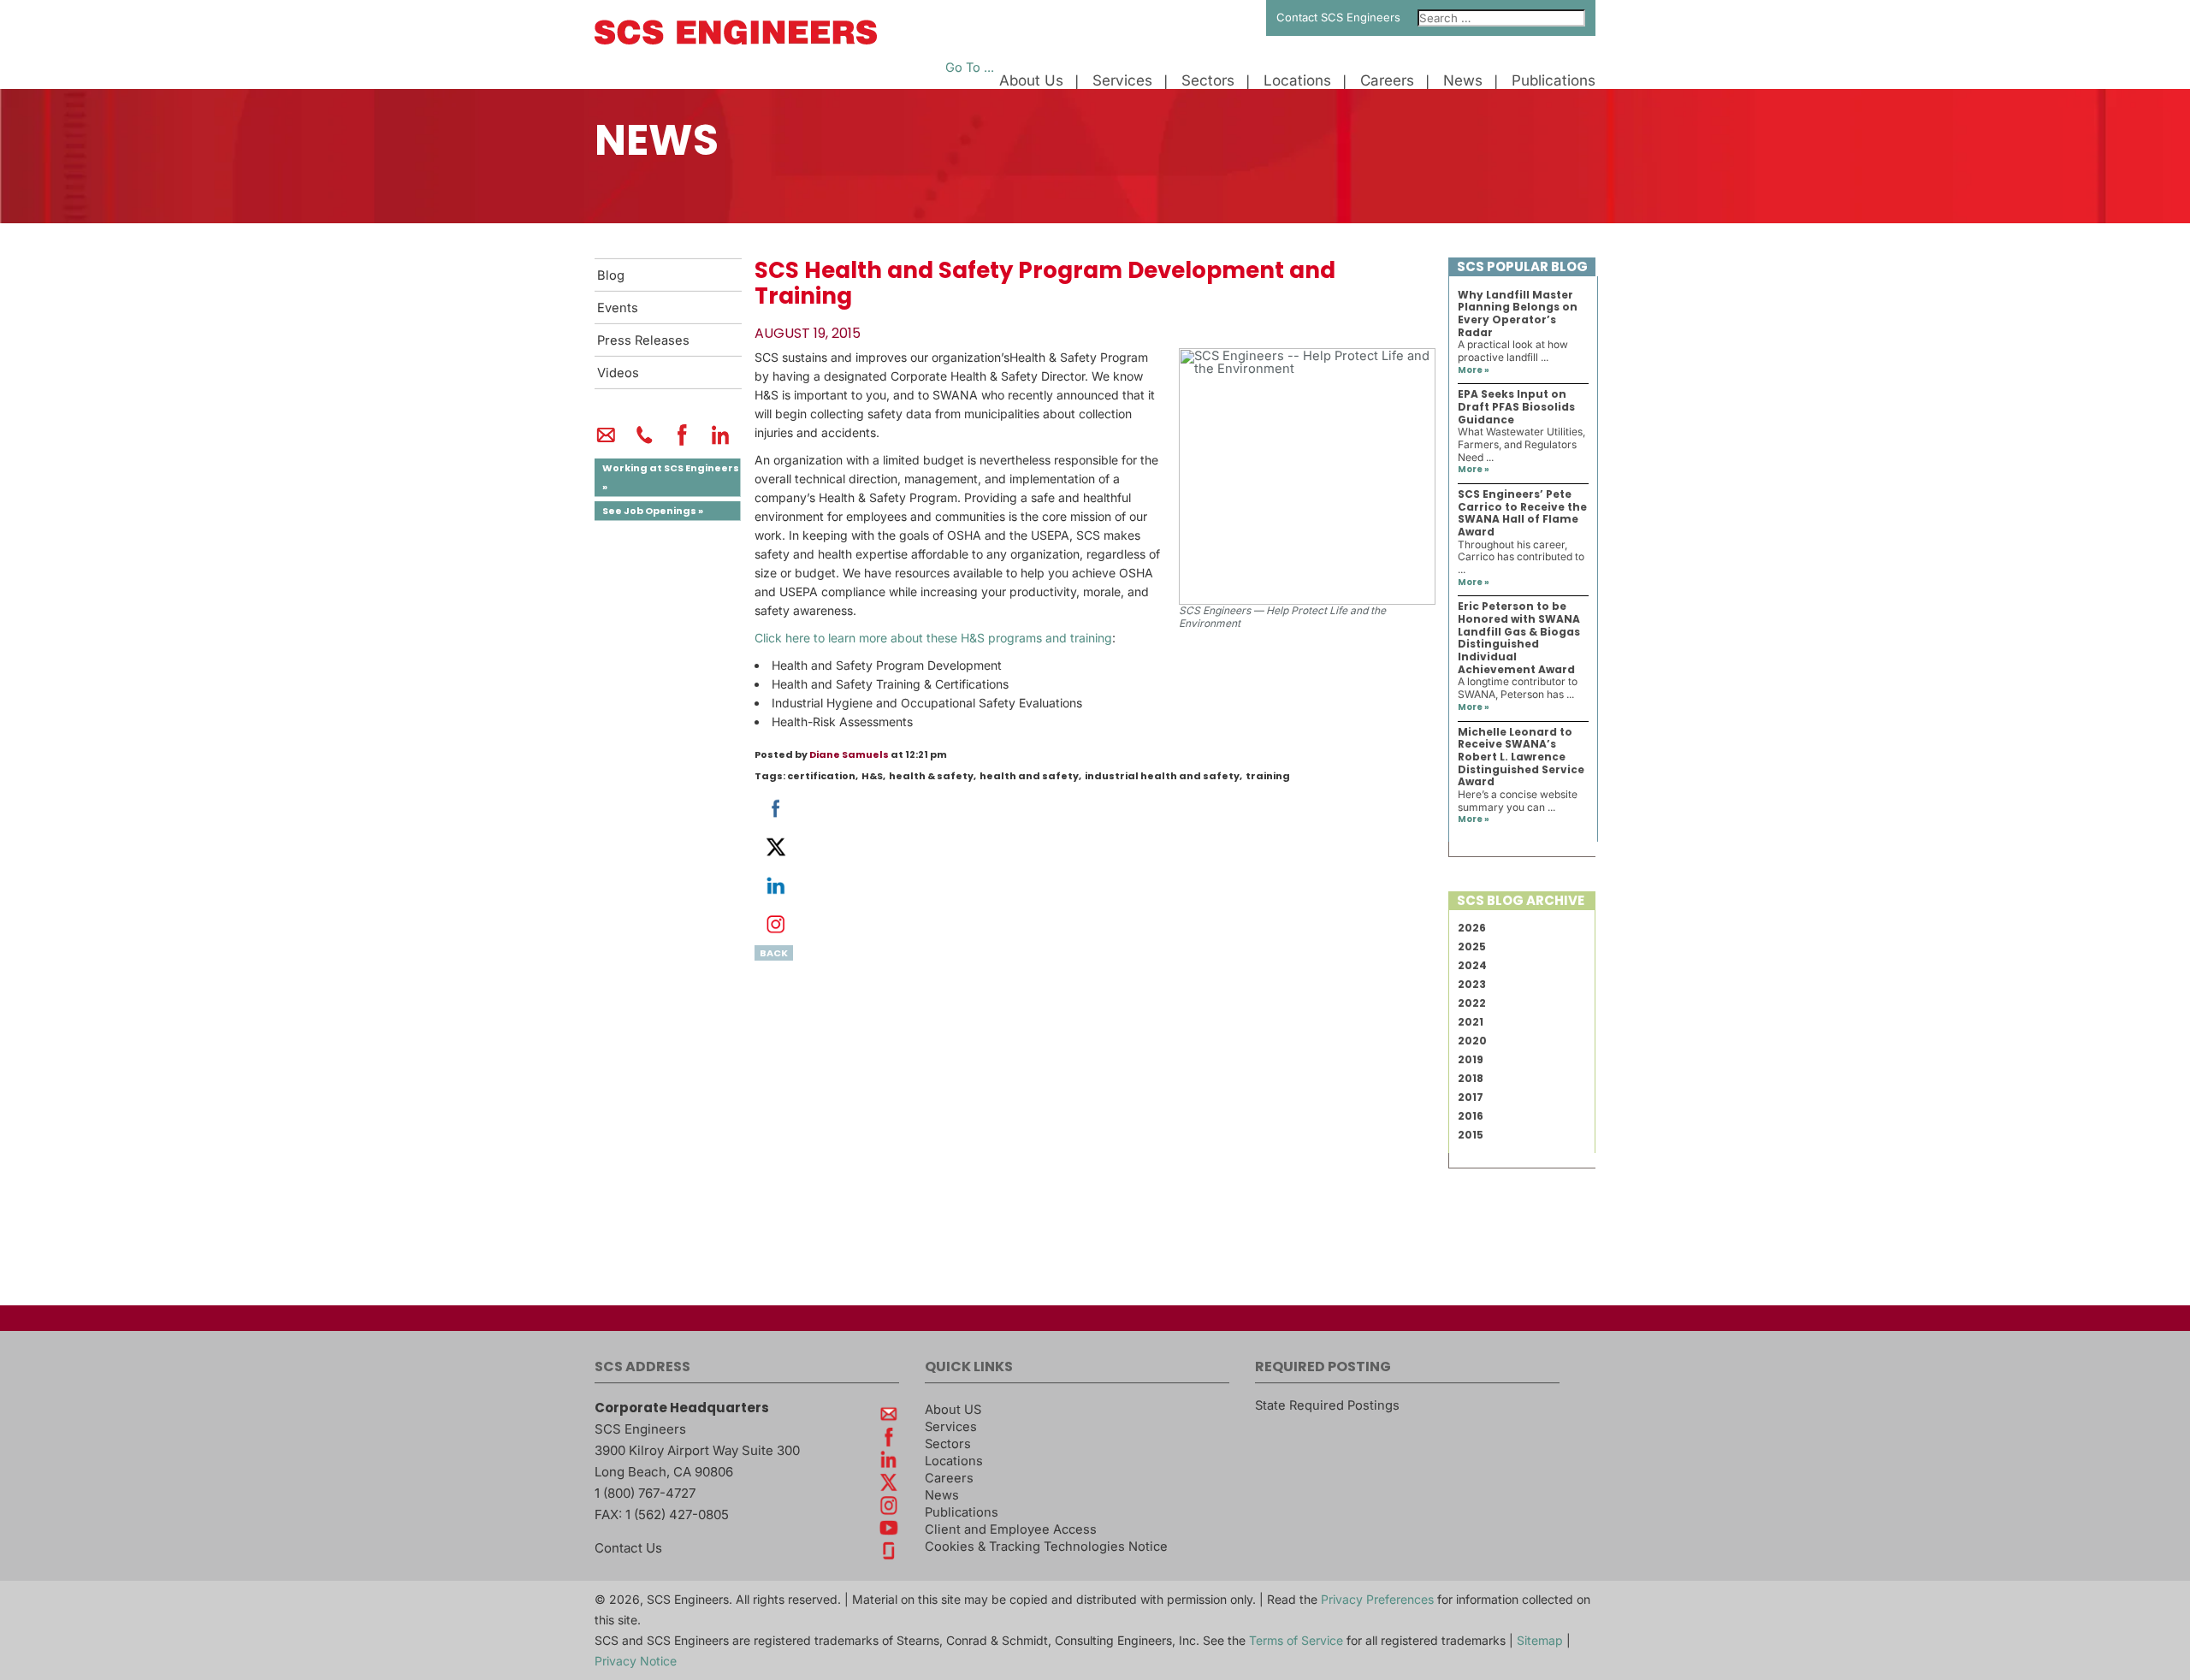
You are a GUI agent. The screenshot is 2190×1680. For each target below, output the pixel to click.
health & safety (931, 776)
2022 (1472, 1003)
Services (1122, 81)
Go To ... (970, 68)
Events (618, 308)
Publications (1554, 81)
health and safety (1029, 776)
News (1463, 81)
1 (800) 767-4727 (645, 1493)
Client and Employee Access (1011, 1529)
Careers (1387, 81)
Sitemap (1540, 1640)
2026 (1472, 928)
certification (821, 776)
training (1268, 776)
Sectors (1208, 81)
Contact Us (628, 1548)
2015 (1471, 1135)
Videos (618, 373)
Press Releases (643, 340)
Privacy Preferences (1377, 1599)
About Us (1031, 81)
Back (774, 953)
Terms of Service (1296, 1640)
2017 (1471, 1097)
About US (953, 1410)
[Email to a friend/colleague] (606, 442)
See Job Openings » (653, 511)
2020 (1472, 1041)
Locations (1297, 81)
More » (1474, 370)
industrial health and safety (1162, 776)
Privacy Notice (636, 1661)
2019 (1471, 1059)
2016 (1471, 1116)
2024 (1472, 965)
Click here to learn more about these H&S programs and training (933, 638)
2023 (1472, 984)
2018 (1471, 1078)
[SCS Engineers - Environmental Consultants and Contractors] (736, 40)
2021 (1471, 1022)
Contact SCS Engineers (1338, 17)
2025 (1472, 946)
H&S (872, 776)
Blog (611, 275)
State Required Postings (1327, 1405)
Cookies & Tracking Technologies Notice (1046, 1547)
